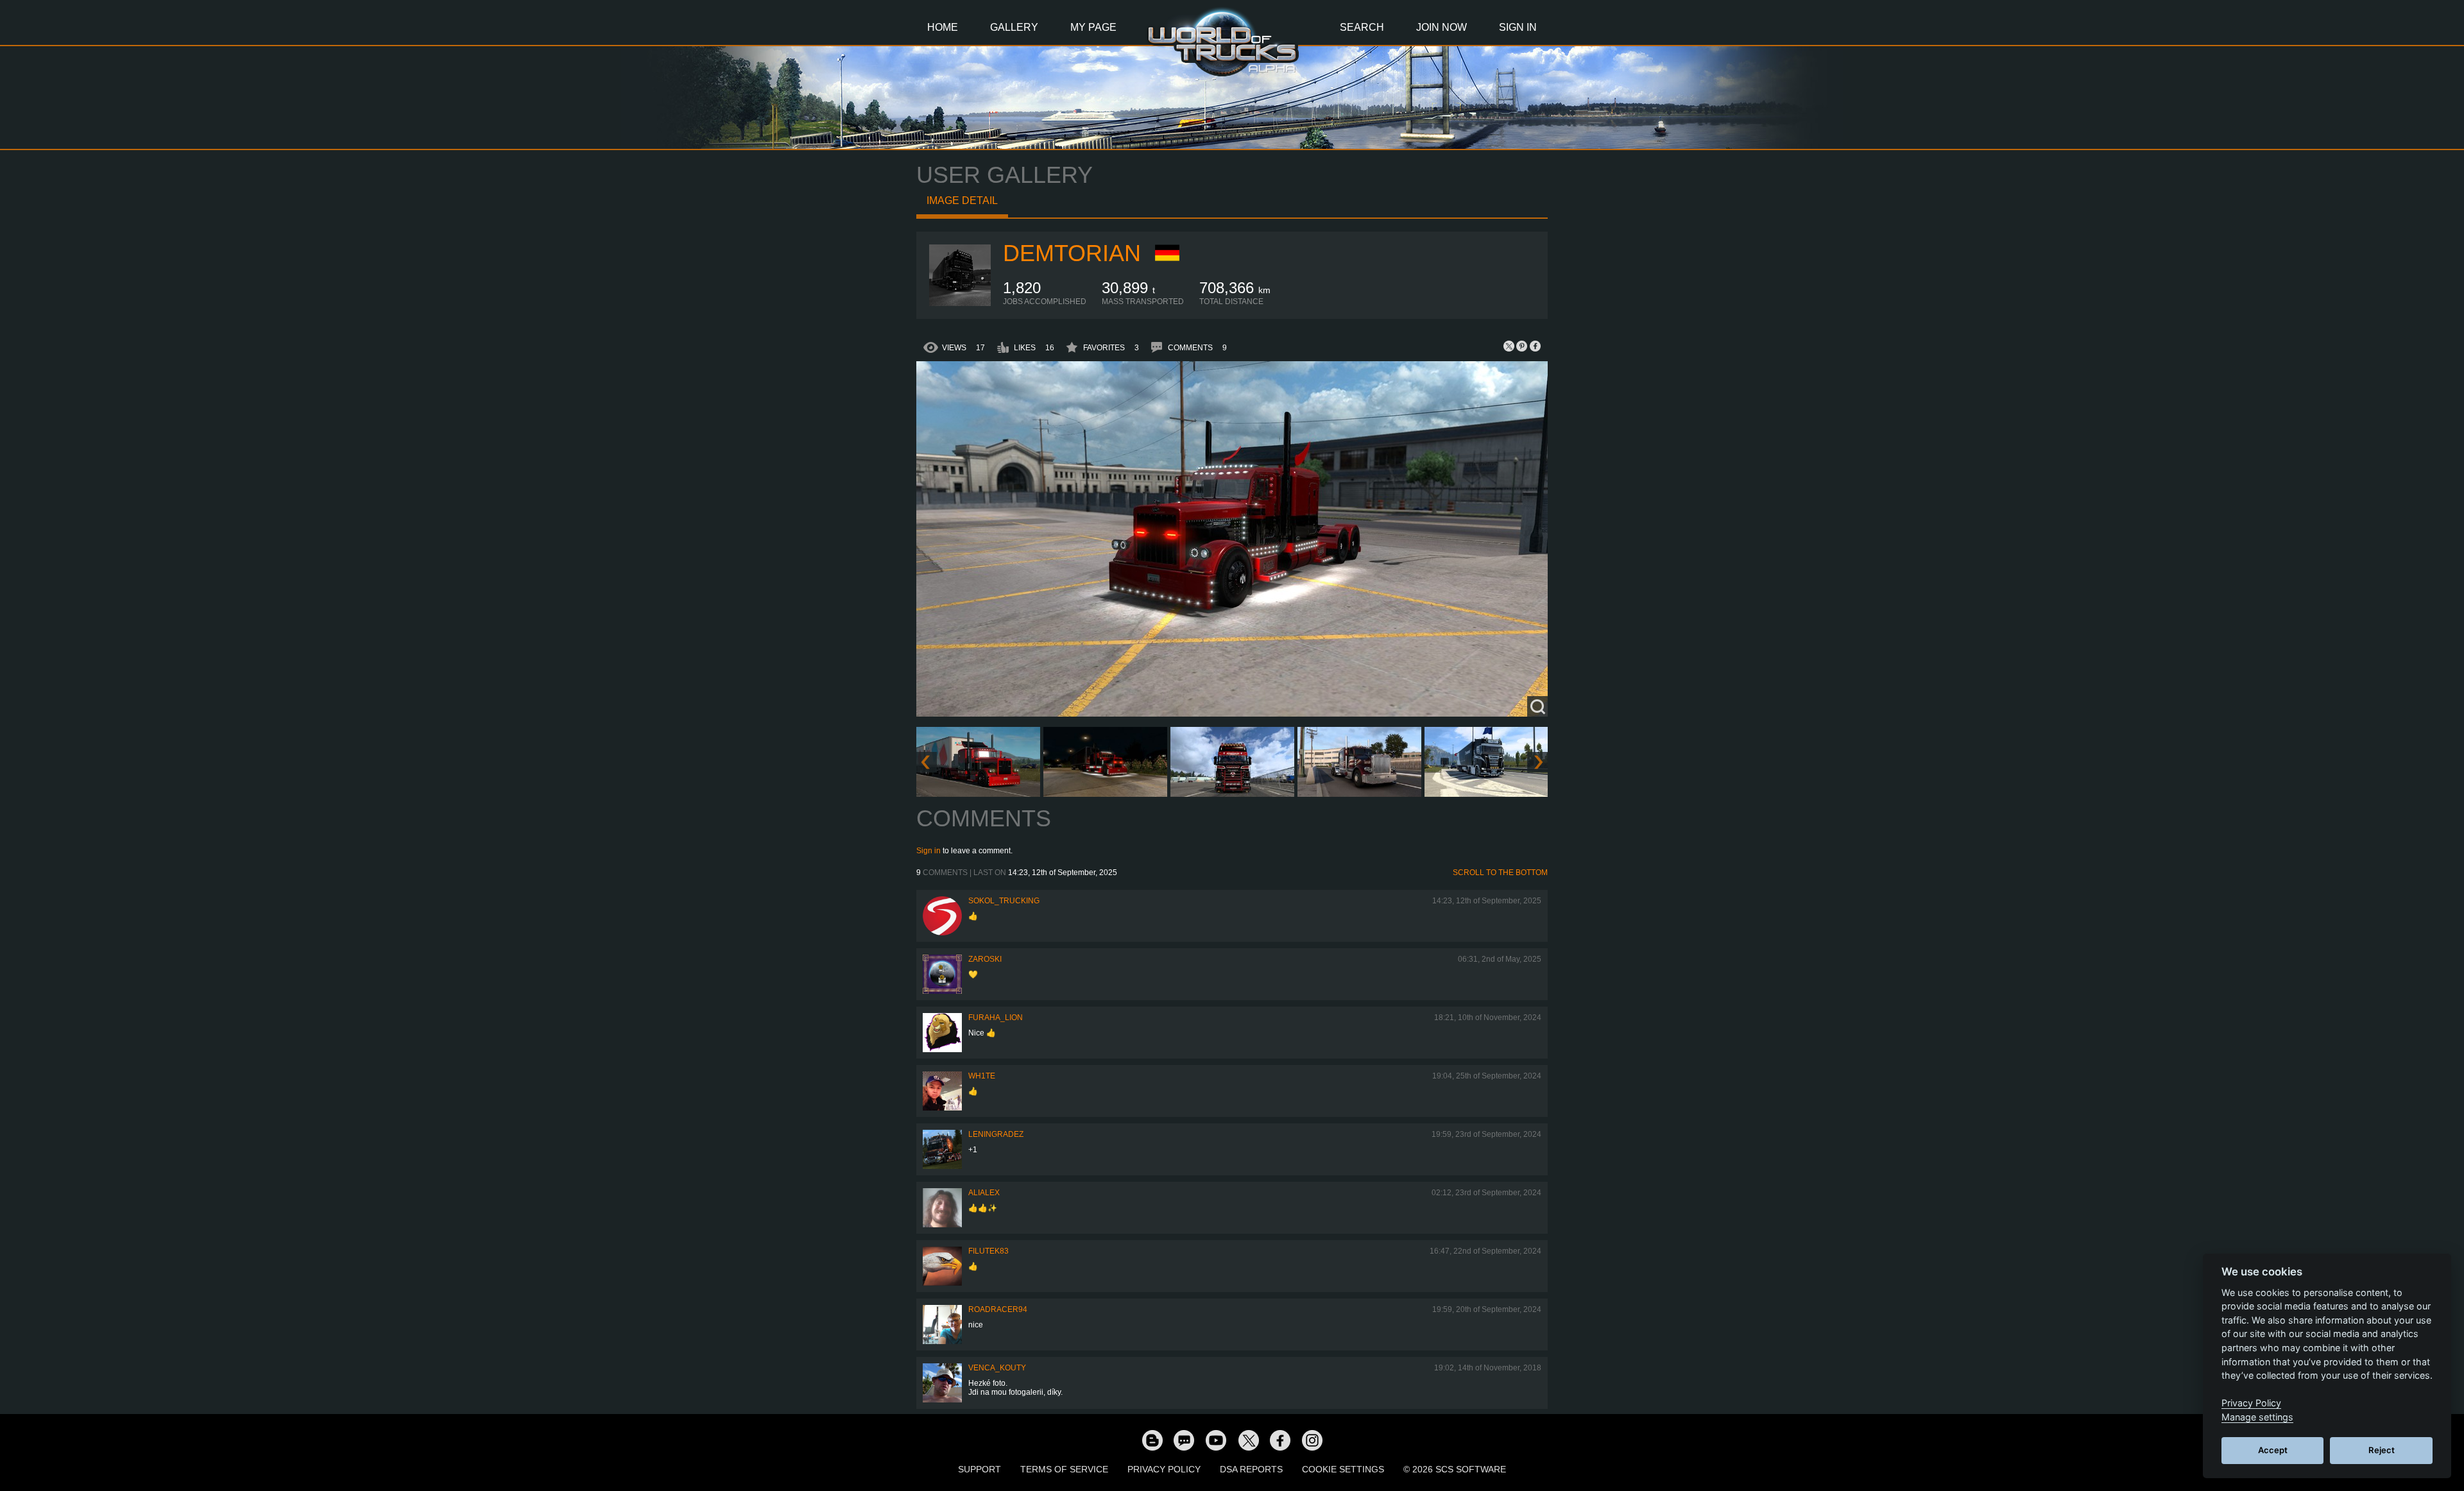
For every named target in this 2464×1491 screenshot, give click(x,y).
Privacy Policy (1164, 1469)
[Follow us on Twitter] (1248, 1440)
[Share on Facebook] (1535, 346)
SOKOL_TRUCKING (1004, 901)
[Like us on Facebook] (1280, 1440)
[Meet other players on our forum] (1184, 1440)
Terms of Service (1064, 1469)
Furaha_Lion (996, 1018)
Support (980, 1469)
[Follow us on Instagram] (1312, 1440)
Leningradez (996, 1134)
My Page (1093, 27)
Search (1362, 27)
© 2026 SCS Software (1455, 1469)
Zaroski (985, 959)
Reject (2382, 1450)
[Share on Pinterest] (1522, 346)
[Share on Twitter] (1509, 346)
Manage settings (2257, 1417)
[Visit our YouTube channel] (1216, 1440)
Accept (2273, 1450)
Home (943, 27)
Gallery (1014, 27)
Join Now (1442, 27)
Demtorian (1072, 253)
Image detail (962, 200)
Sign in (928, 851)
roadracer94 (998, 1309)
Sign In (1518, 27)
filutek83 (988, 1251)
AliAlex (984, 1193)
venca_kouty (997, 1368)
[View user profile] (960, 303)
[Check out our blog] (1152, 1440)
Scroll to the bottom (1500, 873)
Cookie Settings (1343, 1469)
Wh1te (982, 1076)
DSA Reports (1251, 1469)
